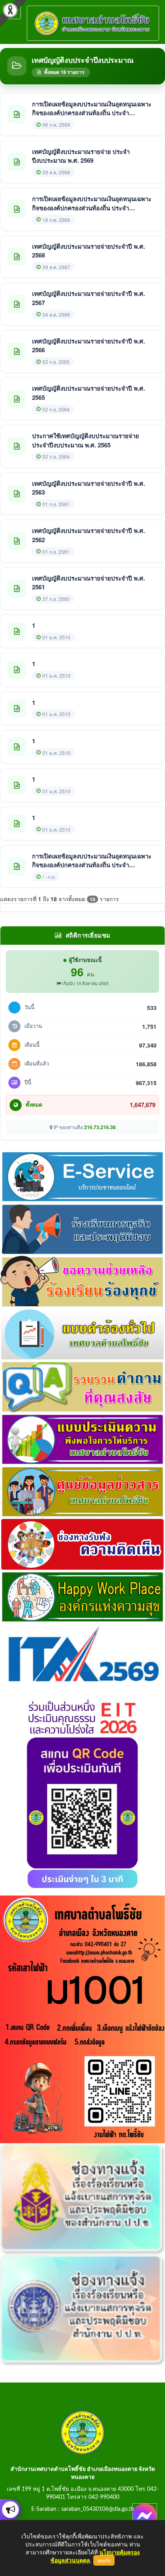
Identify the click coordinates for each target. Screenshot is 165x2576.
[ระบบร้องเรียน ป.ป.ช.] (10, 2510)
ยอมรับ (104, 2560)
